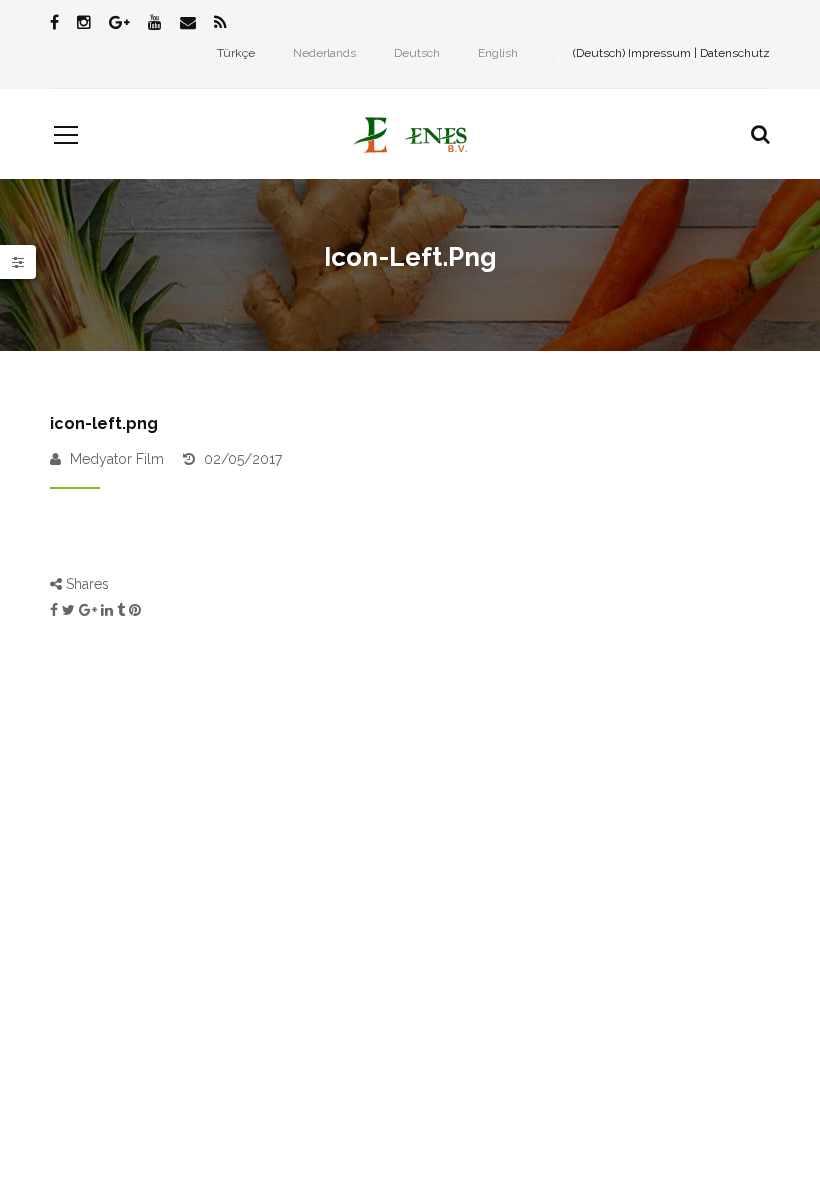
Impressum (659, 53)
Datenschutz (735, 53)
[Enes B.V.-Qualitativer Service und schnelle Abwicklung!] (409, 134)
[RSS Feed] (220, 24)
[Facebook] (54, 24)
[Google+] (119, 24)
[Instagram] (84, 24)
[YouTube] (155, 24)
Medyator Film (117, 459)
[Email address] (188, 24)
